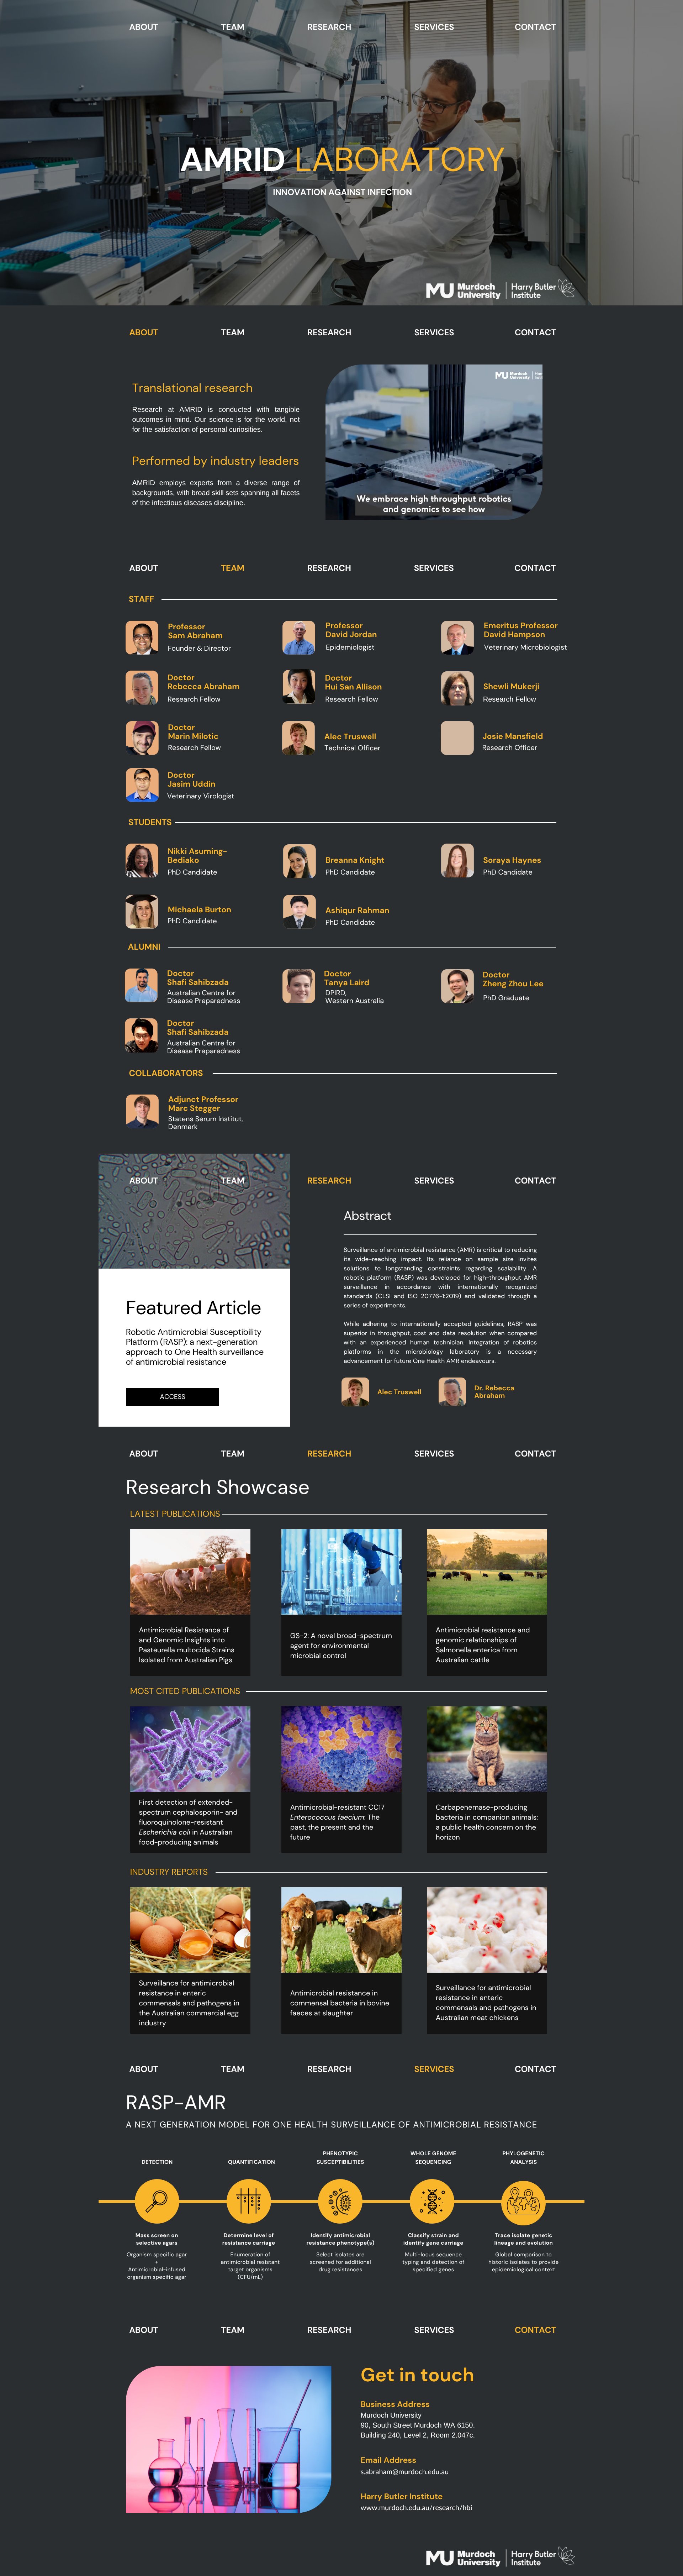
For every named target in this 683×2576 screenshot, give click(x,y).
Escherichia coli (165, 1832)
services (434, 27)
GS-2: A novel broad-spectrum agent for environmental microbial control (341, 1646)
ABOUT (144, 27)
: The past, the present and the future (335, 1827)
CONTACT (536, 27)
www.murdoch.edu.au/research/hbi (417, 2508)
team (233, 27)
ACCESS (173, 1397)
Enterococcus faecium (327, 1817)
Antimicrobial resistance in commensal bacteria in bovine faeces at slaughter (340, 2003)
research (329, 27)
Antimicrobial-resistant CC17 (337, 1808)
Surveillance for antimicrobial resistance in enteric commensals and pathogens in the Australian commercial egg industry (189, 2003)
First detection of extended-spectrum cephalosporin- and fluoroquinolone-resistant (188, 1812)
